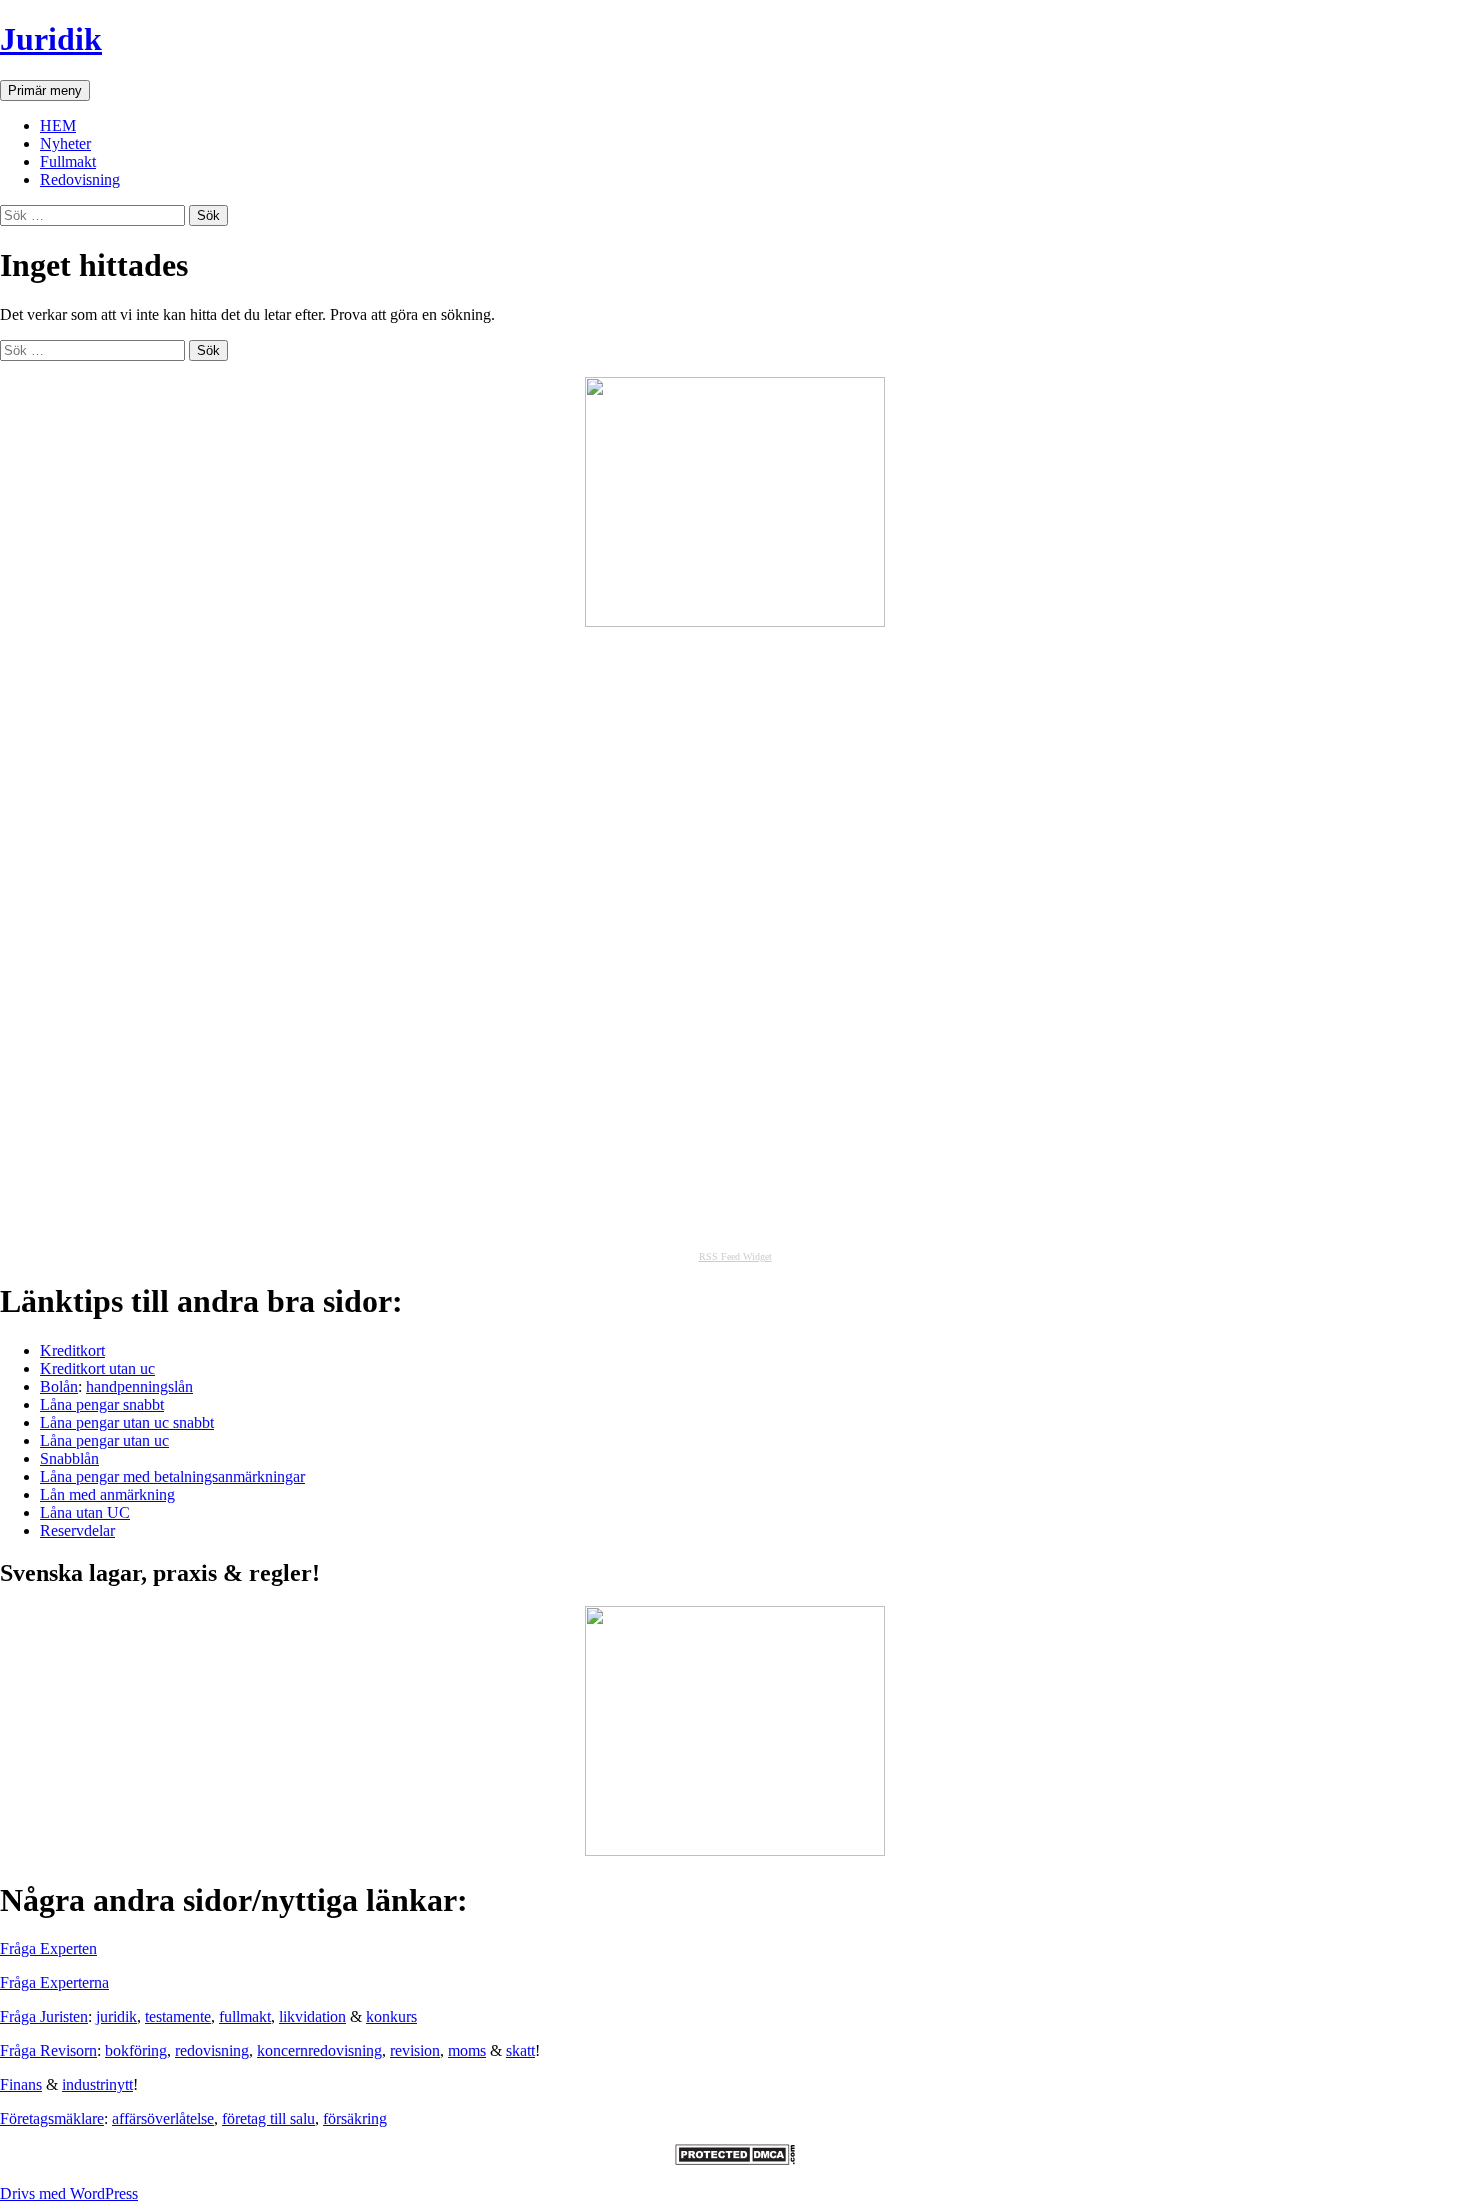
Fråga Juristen (44, 2016)
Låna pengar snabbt (102, 1404)
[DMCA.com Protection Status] (735, 2159)
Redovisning (80, 179)
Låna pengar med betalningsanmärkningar (172, 1476)
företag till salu (268, 2118)
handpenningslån (139, 1386)
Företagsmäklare (52, 2118)
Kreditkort (72, 1350)
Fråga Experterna (54, 1982)
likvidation (312, 2016)
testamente (178, 2016)
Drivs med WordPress (69, 2193)
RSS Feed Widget (735, 1256)
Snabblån (69, 1458)
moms (467, 2050)
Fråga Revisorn (48, 2050)
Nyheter (65, 143)
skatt (520, 2050)
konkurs (391, 2016)
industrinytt (97, 2084)
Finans (21, 2084)
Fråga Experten (48, 1948)
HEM (58, 125)
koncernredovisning (319, 2050)
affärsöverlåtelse (163, 2118)
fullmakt (245, 2016)
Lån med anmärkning (107, 1494)
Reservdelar (77, 1530)
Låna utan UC (85, 1512)
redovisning (212, 2050)
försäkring (355, 2118)
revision (415, 2050)
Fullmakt (68, 161)
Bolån (59, 1386)
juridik (116, 2016)
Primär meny (45, 90)
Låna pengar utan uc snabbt (127, 1422)
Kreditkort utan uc (97, 1368)
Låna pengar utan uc (104, 1440)
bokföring (136, 2050)
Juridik (51, 39)
